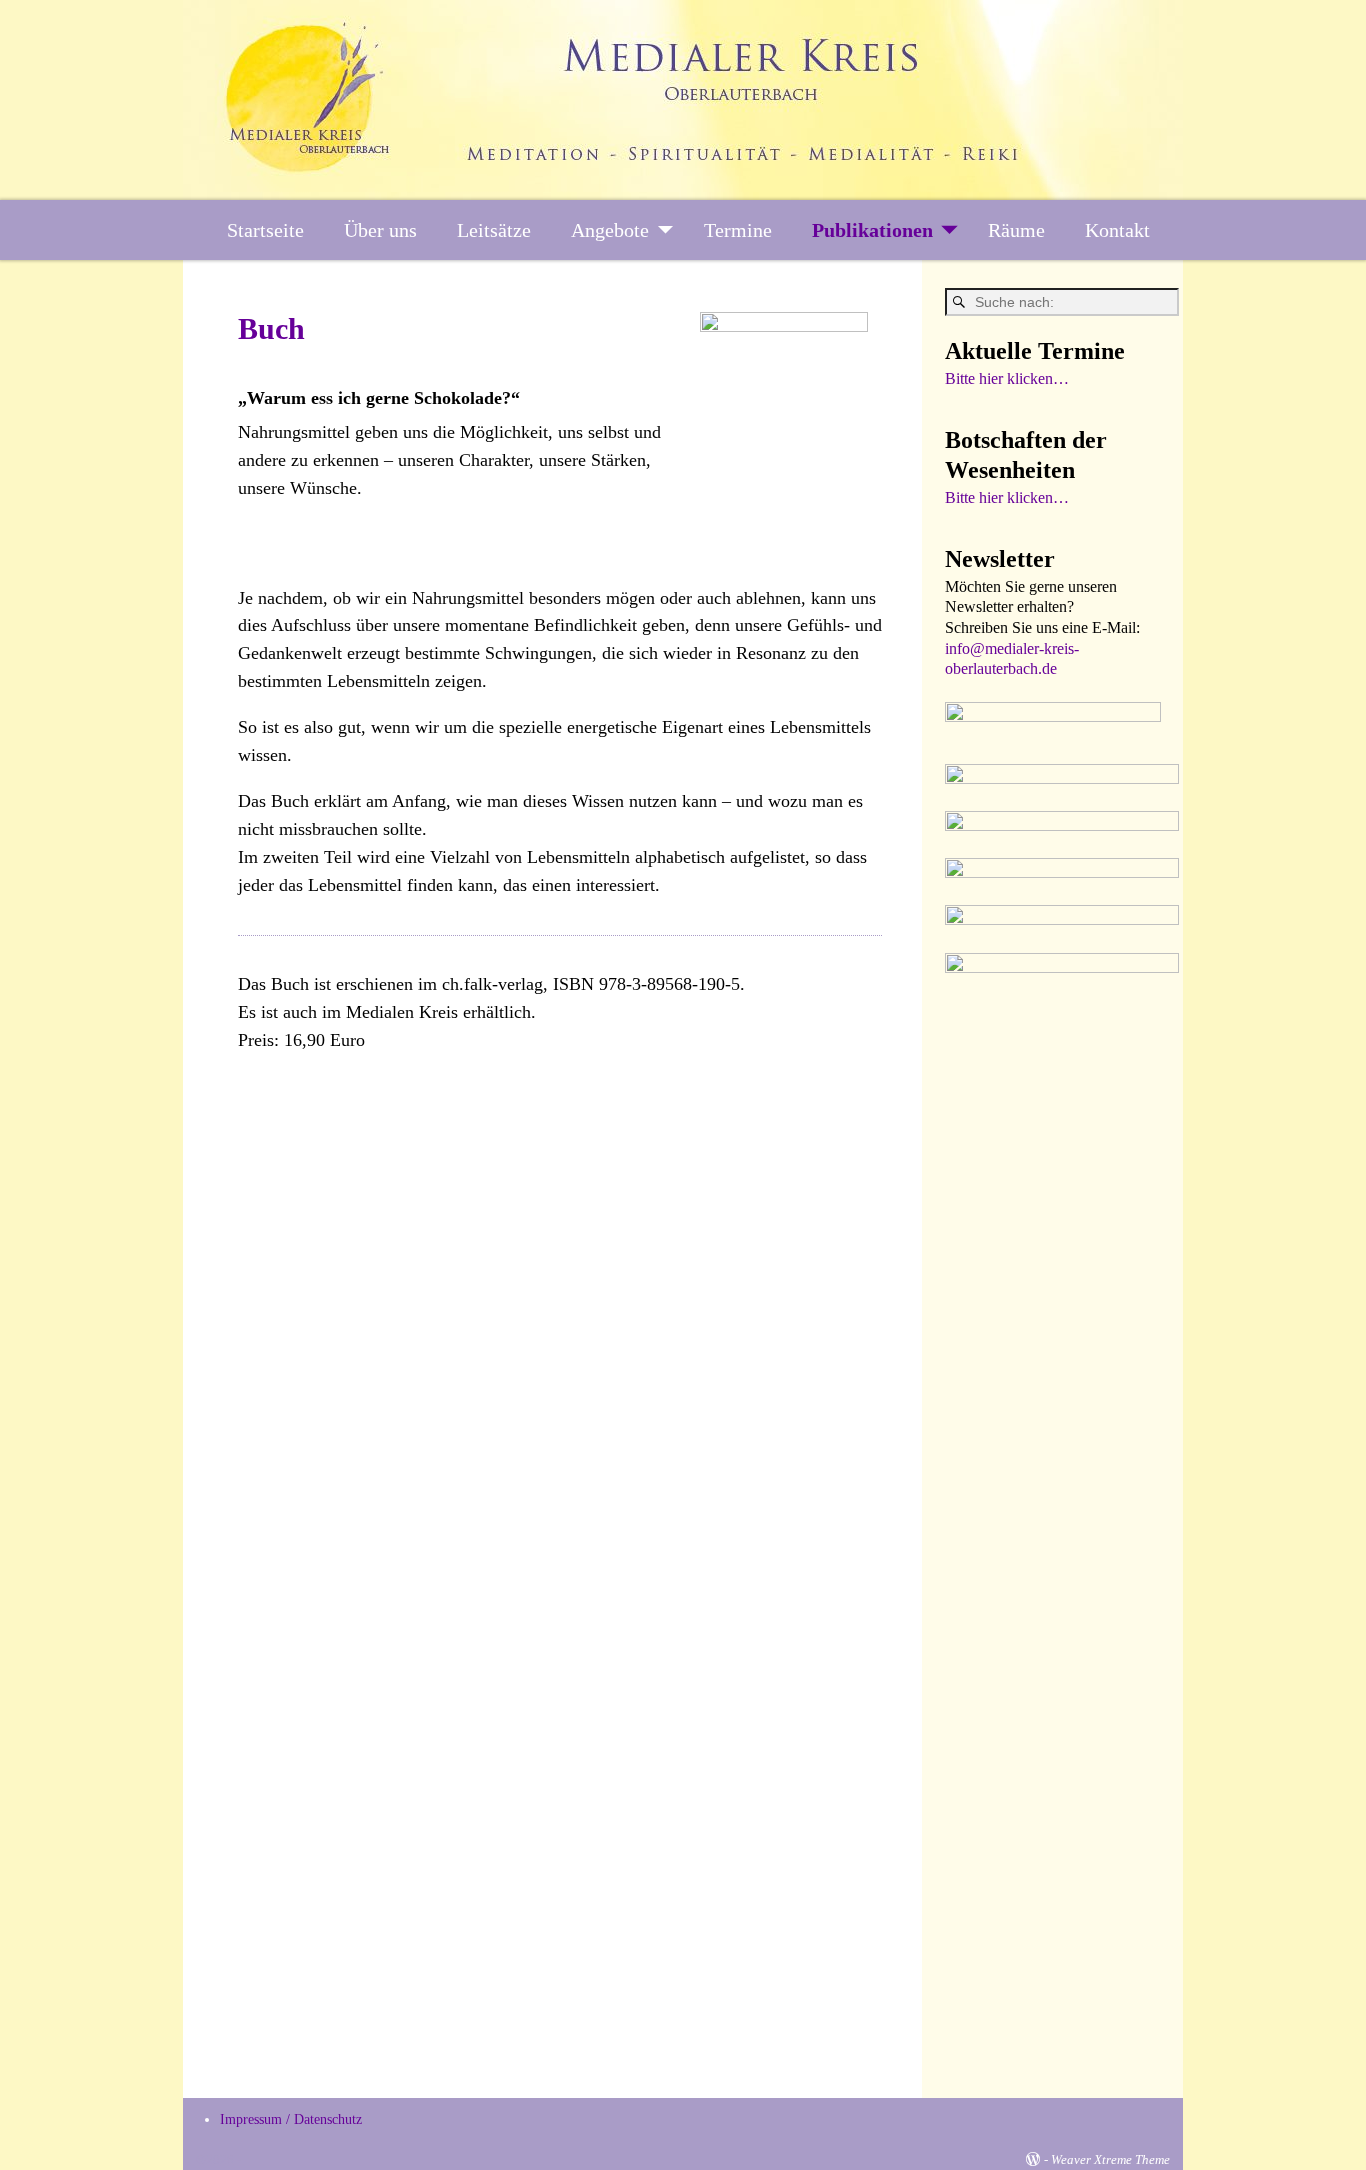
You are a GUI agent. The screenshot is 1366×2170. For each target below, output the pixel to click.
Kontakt (1117, 230)
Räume (1016, 230)
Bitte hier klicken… (1007, 378)
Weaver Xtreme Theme (1110, 2159)
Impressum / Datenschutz (291, 2119)
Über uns (380, 230)
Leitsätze (494, 230)
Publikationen (872, 230)
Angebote (610, 230)
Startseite (265, 230)
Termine (738, 230)
